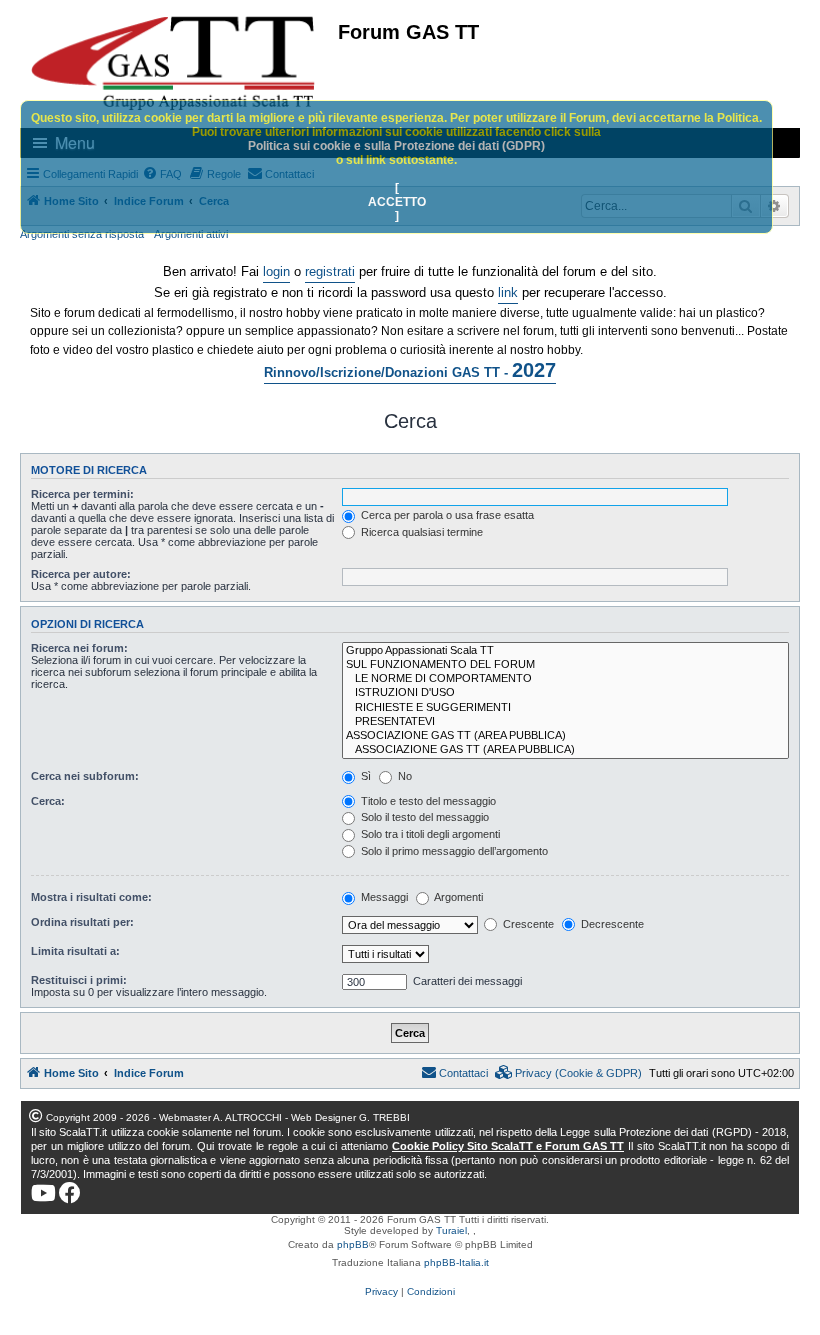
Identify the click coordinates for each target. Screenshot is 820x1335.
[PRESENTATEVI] (565, 722)
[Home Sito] (174, 63)
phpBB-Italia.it (456, 1262)
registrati (330, 271)
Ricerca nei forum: (79, 648)
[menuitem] (569, 1073)
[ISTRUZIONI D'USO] (565, 693)
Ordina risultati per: (82, 922)
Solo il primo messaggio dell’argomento (453, 851)
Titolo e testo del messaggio (427, 801)
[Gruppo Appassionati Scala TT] (565, 651)
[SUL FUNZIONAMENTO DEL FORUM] (565, 665)
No (403, 776)
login (276, 271)
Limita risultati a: (75, 951)
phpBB (353, 1244)
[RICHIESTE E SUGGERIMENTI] (565, 708)
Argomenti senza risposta (82, 234)
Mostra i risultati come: (91, 897)
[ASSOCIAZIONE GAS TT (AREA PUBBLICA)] (565, 736)
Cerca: (48, 801)
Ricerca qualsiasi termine (420, 532)
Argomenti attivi (191, 234)
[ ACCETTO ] (397, 202)
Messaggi (383, 897)
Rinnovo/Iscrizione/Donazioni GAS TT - (410, 370)
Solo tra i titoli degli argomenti (429, 834)
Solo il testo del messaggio (423, 817)
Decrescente (611, 924)
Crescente (527, 924)
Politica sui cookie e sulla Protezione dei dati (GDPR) (396, 146)
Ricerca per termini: (82, 494)
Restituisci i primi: (79, 980)
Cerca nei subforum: (85, 776)
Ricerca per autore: (81, 574)
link (508, 292)
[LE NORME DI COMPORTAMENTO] (565, 679)
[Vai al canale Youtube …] (43, 1193)
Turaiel (451, 1230)
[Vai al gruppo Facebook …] (70, 1193)
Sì (364, 776)
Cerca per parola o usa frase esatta (446, 515)
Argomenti (457, 897)
